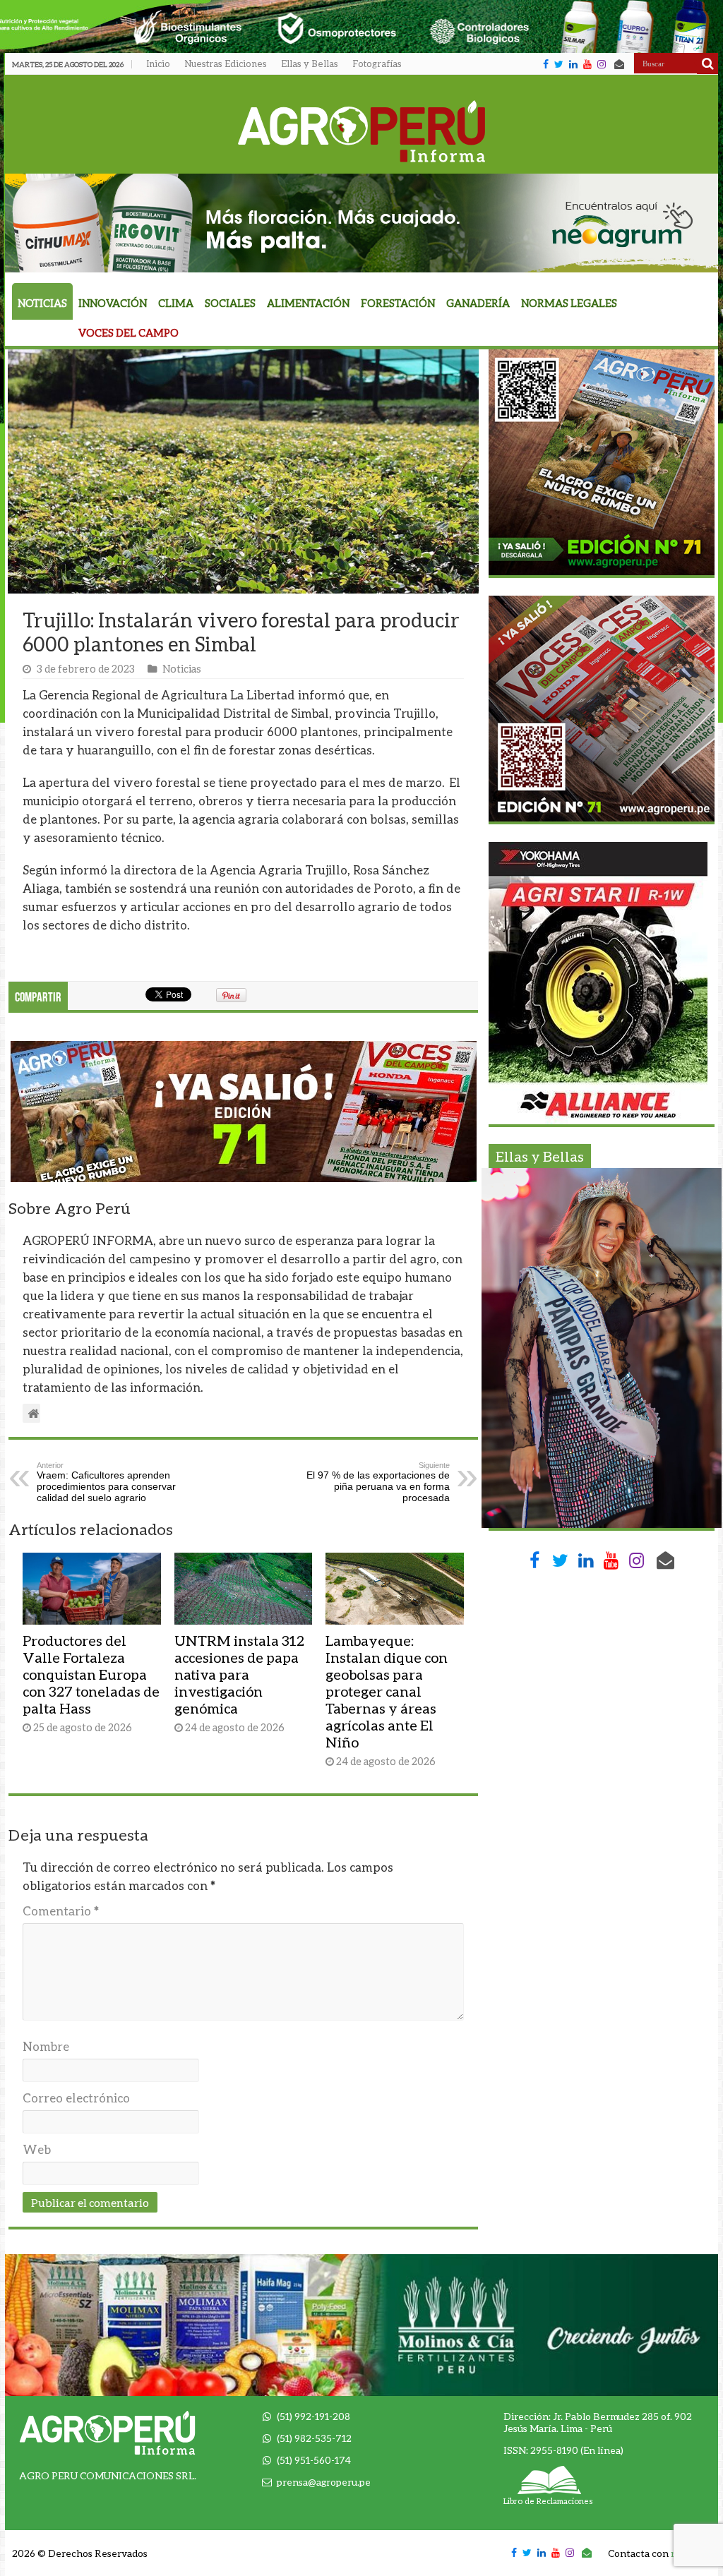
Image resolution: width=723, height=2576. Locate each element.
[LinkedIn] (573, 64)
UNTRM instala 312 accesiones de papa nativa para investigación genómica (239, 1674)
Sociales (230, 303)
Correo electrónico (76, 2098)
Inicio (158, 64)
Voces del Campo (129, 333)
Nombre (46, 2046)
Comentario (61, 1911)
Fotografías (377, 64)
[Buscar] (707, 64)
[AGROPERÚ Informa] (362, 128)
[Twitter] (559, 64)
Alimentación (308, 303)
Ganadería (478, 303)
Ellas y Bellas (310, 64)
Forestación (398, 303)
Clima (176, 303)
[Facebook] (546, 64)
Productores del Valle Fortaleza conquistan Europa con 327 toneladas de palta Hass (91, 1674)
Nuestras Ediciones (226, 64)
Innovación (113, 303)
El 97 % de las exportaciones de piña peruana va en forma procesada (378, 1482)
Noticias (42, 303)
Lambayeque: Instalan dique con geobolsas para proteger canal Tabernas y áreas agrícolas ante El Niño (387, 1691)
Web (37, 2149)
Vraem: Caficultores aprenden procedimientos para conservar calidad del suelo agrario (106, 1482)
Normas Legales (569, 303)
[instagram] (602, 64)
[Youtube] (587, 64)
